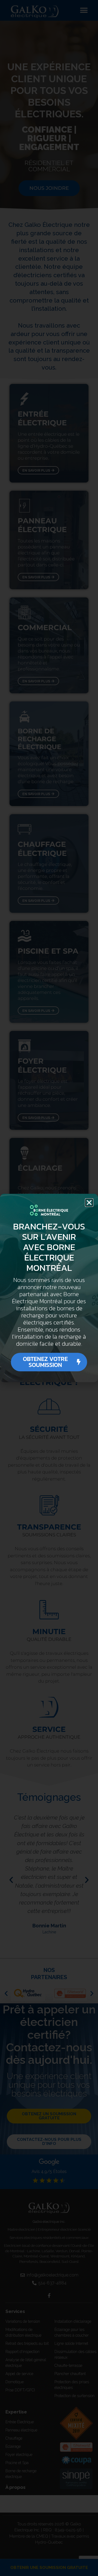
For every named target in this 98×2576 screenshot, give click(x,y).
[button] (89, 1203)
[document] (49, 1288)
